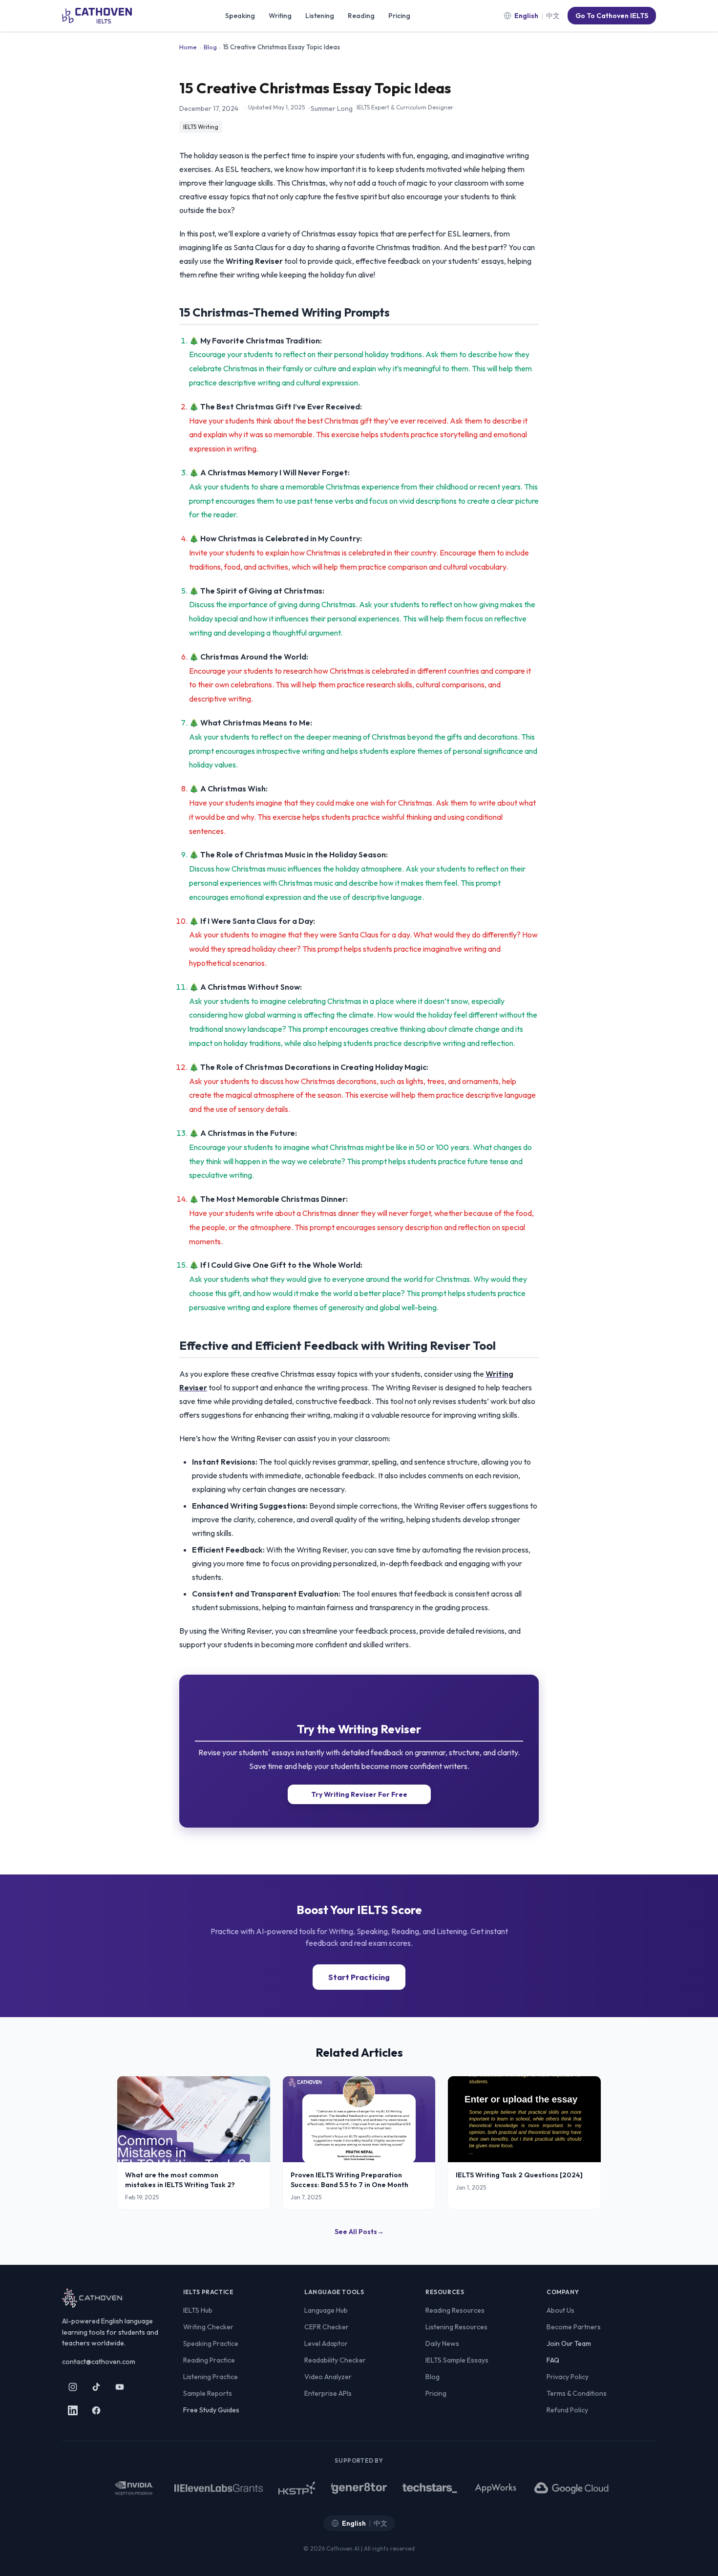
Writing (280, 16)
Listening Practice (211, 2377)
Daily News (442, 2343)
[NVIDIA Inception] (134, 2488)
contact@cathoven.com (99, 2362)
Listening (320, 16)
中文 (553, 16)
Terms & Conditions (577, 2393)
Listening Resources (456, 2327)
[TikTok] (96, 2387)
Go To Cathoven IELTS (612, 16)
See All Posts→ (359, 2232)
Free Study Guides (211, 2410)
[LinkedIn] (73, 2410)
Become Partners (574, 2327)
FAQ (553, 2360)
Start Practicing (359, 1977)
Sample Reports (208, 2393)
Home (188, 47)
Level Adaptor (326, 2343)
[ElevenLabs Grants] (219, 2488)
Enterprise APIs (328, 2393)
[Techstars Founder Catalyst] (430, 2488)
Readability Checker (335, 2360)
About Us (560, 2310)
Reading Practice (209, 2360)
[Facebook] (96, 2410)
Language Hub (326, 2310)
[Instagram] (73, 2387)
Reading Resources (455, 2310)
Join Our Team (569, 2343)
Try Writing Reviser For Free (359, 1794)
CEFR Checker (327, 2327)
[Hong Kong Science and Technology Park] (296, 2488)
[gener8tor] (359, 2488)
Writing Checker (208, 2327)
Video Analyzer (328, 2377)
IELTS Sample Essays (457, 2360)
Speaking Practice (211, 2343)
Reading (361, 16)
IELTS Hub (198, 2310)
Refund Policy (567, 2410)
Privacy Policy (568, 2377)
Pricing (399, 16)
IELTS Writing (201, 127)
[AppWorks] (496, 2488)
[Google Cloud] (572, 2488)
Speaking (240, 16)
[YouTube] (120, 2387)
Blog (210, 47)
